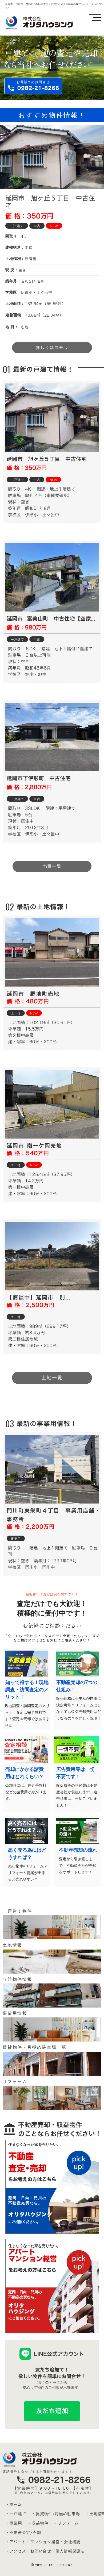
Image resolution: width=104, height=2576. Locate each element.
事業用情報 (15, 2013)
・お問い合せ (39, 2551)
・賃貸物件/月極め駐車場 (56, 2514)
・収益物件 (38, 2523)
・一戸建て (16, 2514)
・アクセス (16, 2551)
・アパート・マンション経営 (33, 2542)
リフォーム (15, 2081)
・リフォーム (66, 2523)
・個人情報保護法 (68, 2551)
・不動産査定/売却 (23, 2533)
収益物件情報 (17, 1979)
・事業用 (14, 2523)
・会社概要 (70, 2542)
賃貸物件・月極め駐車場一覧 (35, 2047)
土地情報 (13, 1945)
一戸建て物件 (17, 1911)
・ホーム (14, 2504)
